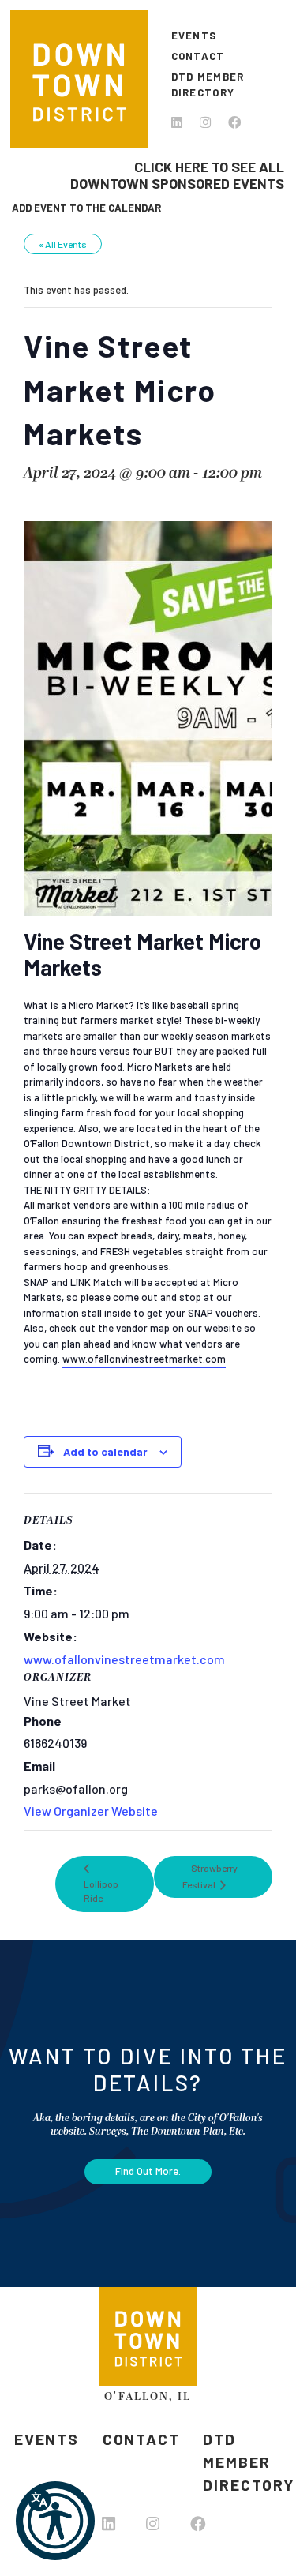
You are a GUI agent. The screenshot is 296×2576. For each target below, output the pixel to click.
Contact (198, 56)
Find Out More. (148, 2171)
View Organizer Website (91, 1811)
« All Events (63, 244)
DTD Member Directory (208, 84)
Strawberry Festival (210, 1876)
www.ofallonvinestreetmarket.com (124, 1659)
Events (194, 36)
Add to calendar (105, 1451)
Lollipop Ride (101, 1891)
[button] (55, 2521)
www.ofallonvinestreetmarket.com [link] (144, 1359)
